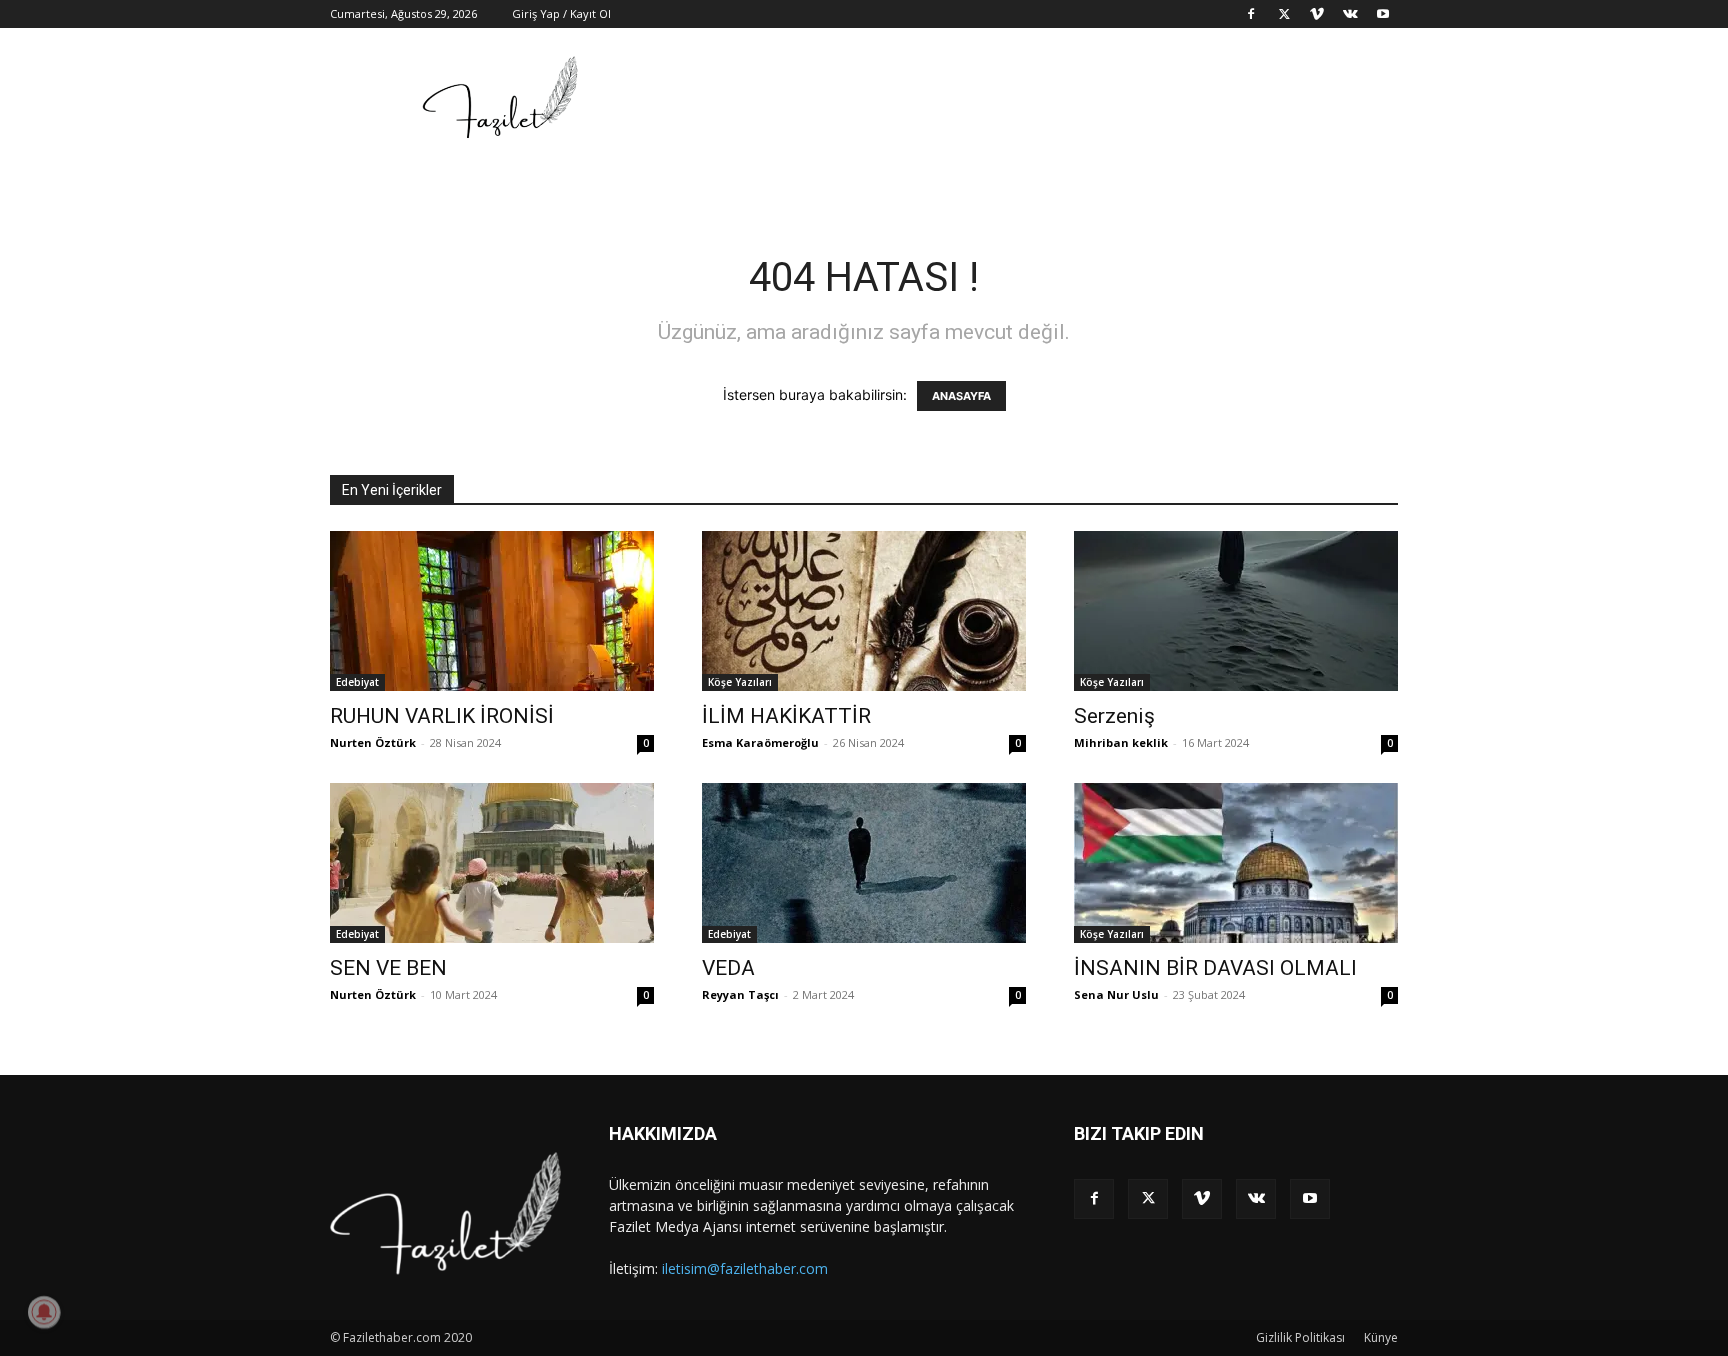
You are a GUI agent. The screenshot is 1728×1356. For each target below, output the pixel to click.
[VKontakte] (1350, 14)
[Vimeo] (1317, 14)
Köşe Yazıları (740, 682)
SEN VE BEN (388, 968)
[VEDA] (864, 863)
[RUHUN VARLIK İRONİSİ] (492, 611)
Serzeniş (1114, 716)
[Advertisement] (1034, 101)
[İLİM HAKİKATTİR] (864, 611)
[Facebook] (1251, 14)
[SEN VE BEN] (492, 863)
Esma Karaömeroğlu (760, 742)
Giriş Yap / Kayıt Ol (561, 13)
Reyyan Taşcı (740, 994)
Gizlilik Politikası (1300, 1337)
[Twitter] (1284, 14)
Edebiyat (357, 682)
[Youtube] (1383, 14)
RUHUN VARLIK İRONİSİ (442, 716)
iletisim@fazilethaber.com (745, 1268)
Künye (1381, 1337)
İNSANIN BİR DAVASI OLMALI (1215, 968)
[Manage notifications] (44, 1312)
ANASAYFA (961, 396)
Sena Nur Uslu (1116, 994)
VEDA (728, 968)
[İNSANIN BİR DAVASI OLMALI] (1236, 863)
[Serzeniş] (1236, 611)
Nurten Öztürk (373, 742)
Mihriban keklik (1121, 742)
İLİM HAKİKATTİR (786, 716)
